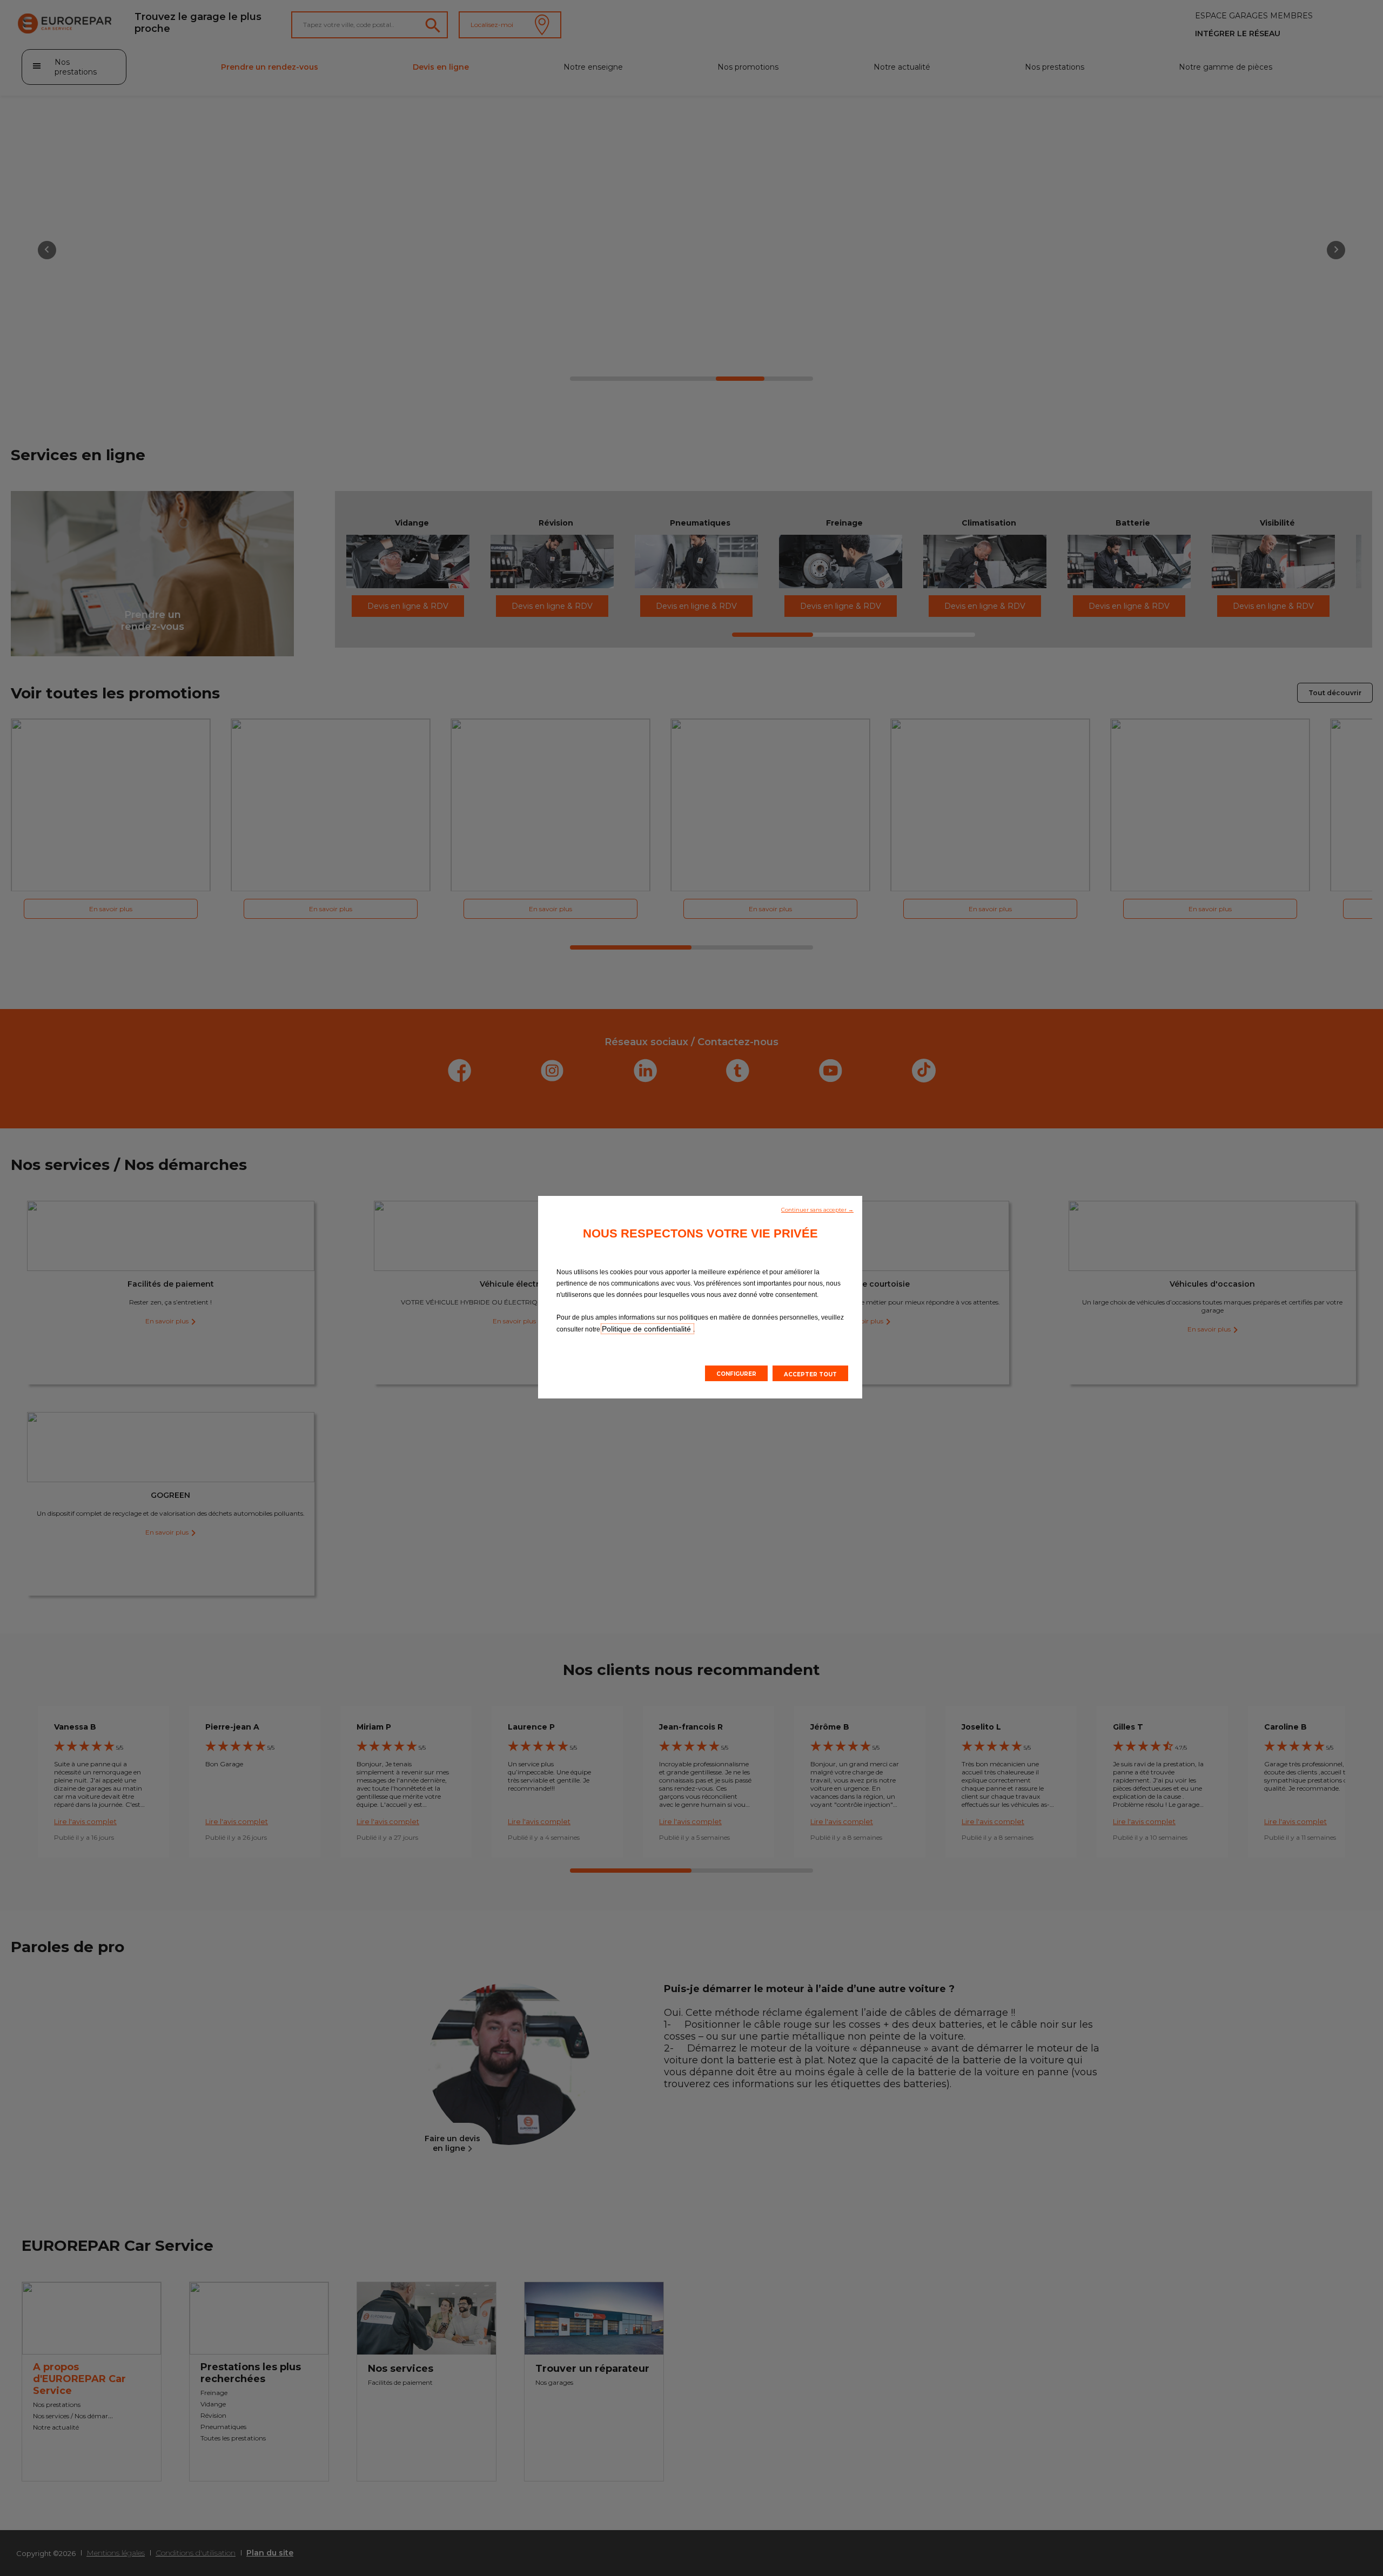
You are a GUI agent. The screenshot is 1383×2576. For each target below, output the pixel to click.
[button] (817, 1209)
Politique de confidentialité (647, 1329)
